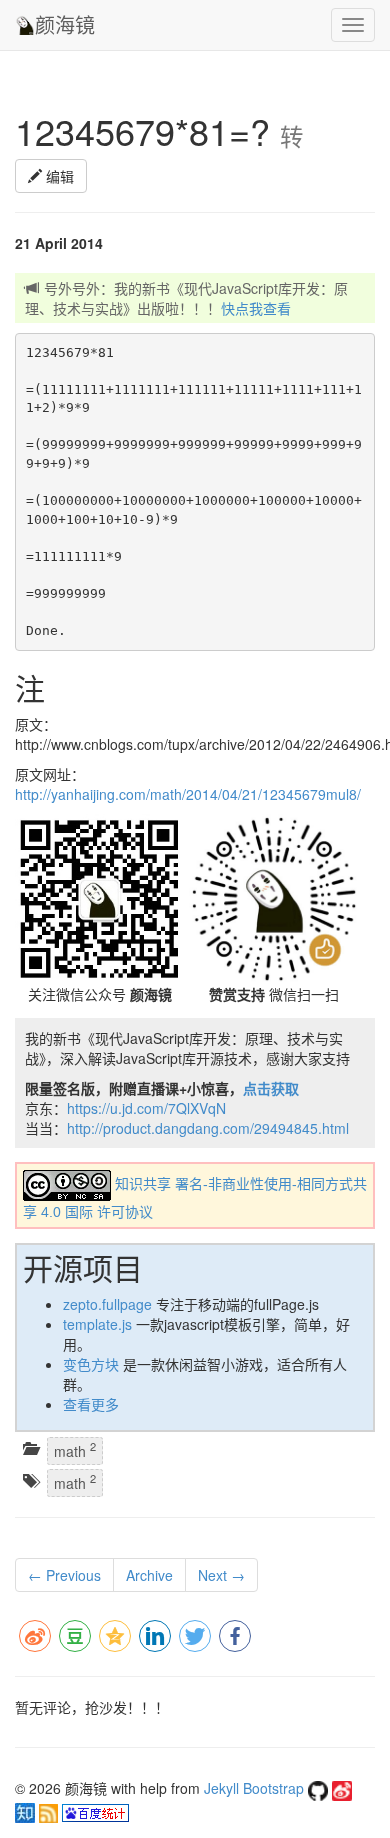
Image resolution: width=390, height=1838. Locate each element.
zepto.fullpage (107, 1304)
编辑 (58, 176)
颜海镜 (65, 24)
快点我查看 (256, 308)
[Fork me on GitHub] (320, 1788)
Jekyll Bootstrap (254, 1788)
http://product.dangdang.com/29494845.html (208, 1128)
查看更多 (91, 1404)
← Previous (64, 1575)
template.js (97, 1324)
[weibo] (342, 1788)
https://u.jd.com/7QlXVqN (146, 1108)
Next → (221, 1575)
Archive (149, 1575)
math (75, 1449)
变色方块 (91, 1364)
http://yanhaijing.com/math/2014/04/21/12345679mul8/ (188, 794)
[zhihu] (27, 1811)
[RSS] (50, 1811)
